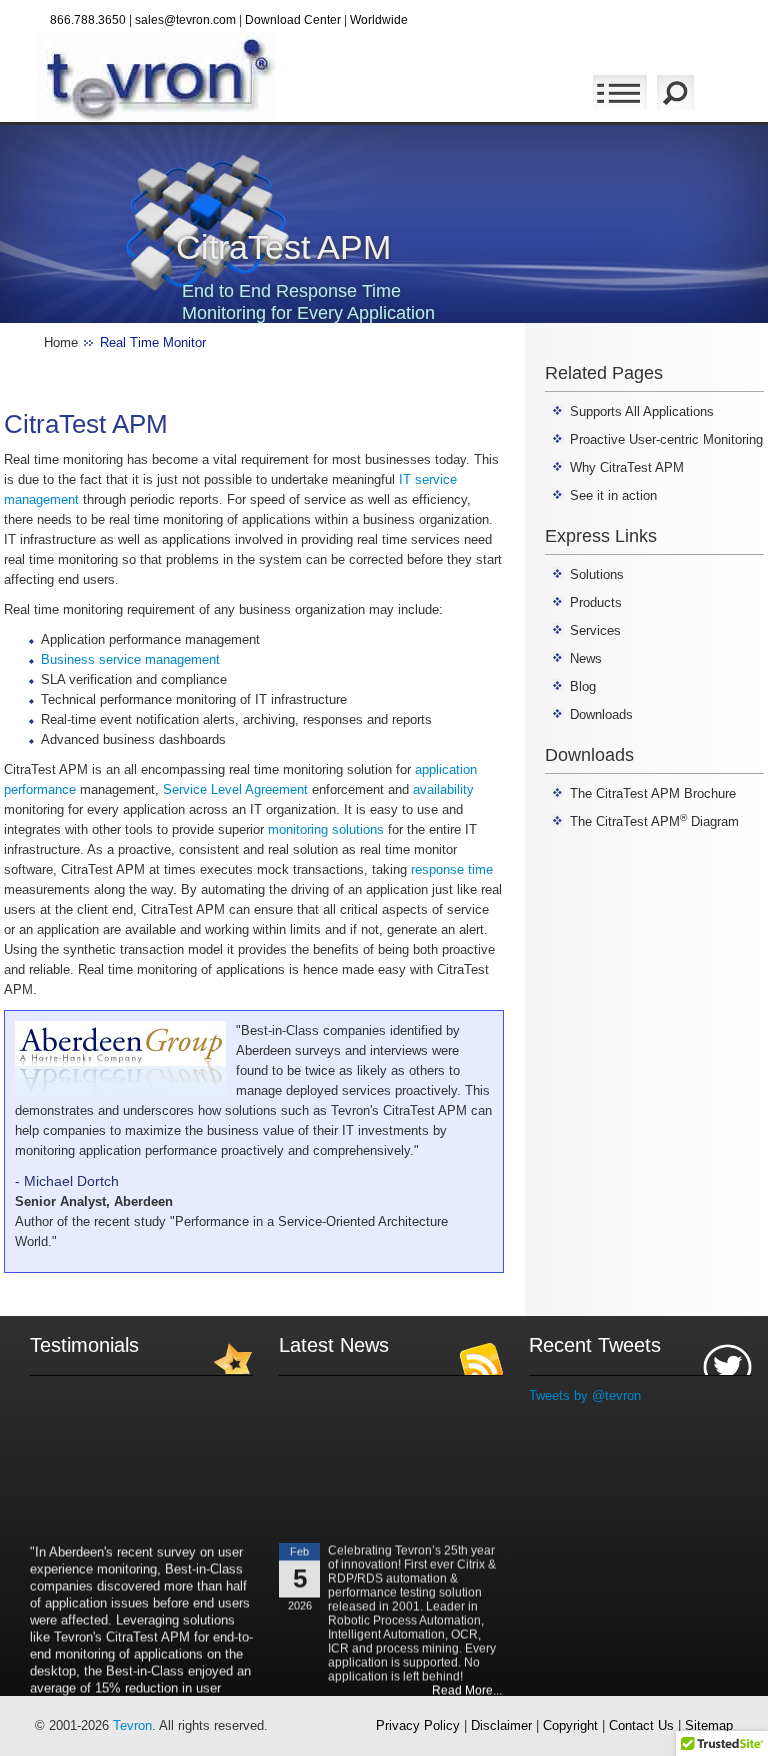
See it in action (613, 495)
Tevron (132, 1725)
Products (596, 602)
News (586, 658)
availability (443, 789)
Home (61, 342)
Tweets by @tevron (585, 1395)
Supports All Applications (642, 411)
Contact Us (641, 1725)
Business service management (130, 659)
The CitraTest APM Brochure (653, 793)
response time (452, 869)
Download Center (293, 20)
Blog (583, 686)
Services (595, 630)
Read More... (468, 1682)
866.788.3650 (88, 20)
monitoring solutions (326, 829)
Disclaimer (501, 1725)
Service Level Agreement (235, 789)
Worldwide (379, 20)
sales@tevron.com (185, 20)
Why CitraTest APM (627, 467)
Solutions (597, 574)
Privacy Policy (418, 1725)
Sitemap (709, 1725)
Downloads (601, 714)
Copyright (570, 1725)
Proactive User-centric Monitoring (666, 439)
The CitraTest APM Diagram (654, 821)
